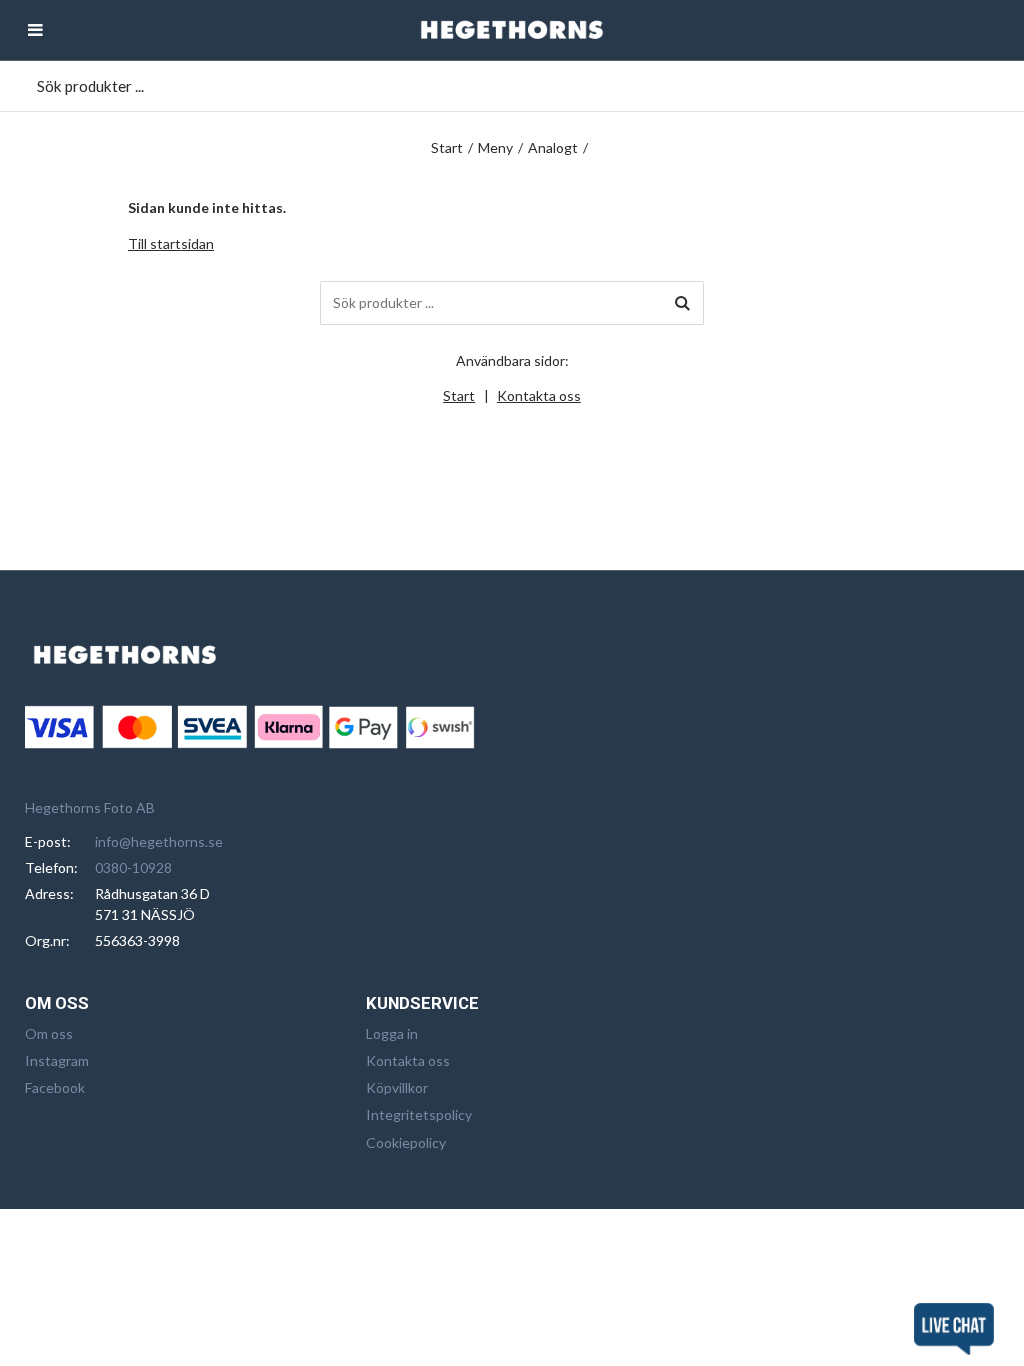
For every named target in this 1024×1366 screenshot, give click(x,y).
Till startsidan (171, 243)
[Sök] (682, 303)
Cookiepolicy (406, 1142)
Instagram (57, 1060)
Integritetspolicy (419, 1114)
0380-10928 (133, 867)
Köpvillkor (397, 1087)
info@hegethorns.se (159, 841)
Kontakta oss (539, 395)
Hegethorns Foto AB (90, 807)
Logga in (392, 1033)
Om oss (49, 1033)
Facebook (55, 1087)
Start (447, 147)
